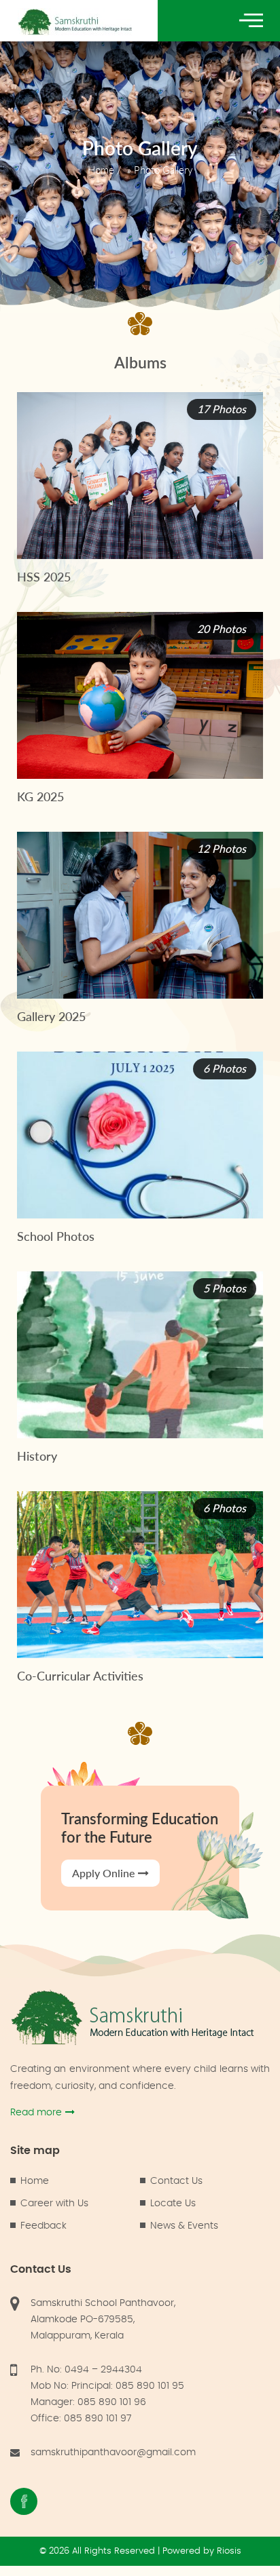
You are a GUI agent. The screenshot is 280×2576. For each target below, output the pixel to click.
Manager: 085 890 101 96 (88, 2402)
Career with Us (54, 2204)
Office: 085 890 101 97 (81, 2419)
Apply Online (103, 1873)
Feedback (43, 2226)
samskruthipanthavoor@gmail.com (113, 2453)
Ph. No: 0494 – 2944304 (86, 2370)
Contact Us (176, 2181)
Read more (36, 2113)
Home (101, 170)
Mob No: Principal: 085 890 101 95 (107, 2386)
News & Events (184, 2226)
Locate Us (173, 2204)
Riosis (229, 2551)
